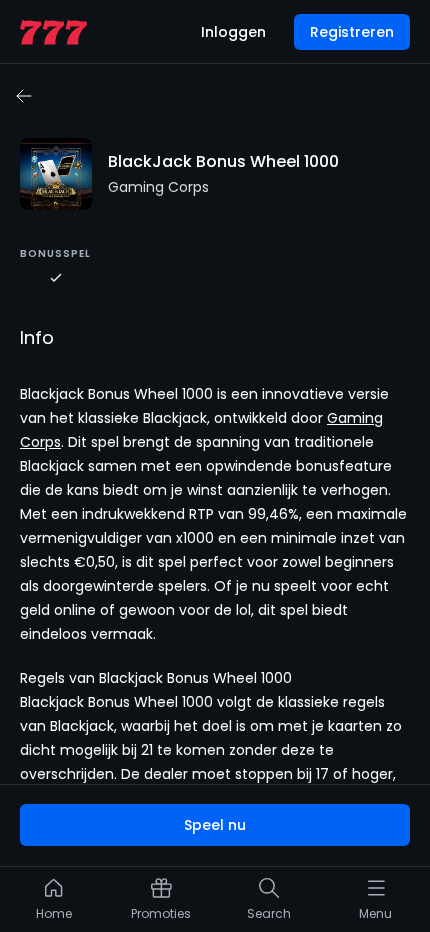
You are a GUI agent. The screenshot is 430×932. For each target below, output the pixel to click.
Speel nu (215, 825)
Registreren (352, 32)
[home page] (53, 32)
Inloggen (233, 32)
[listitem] (54, 904)
